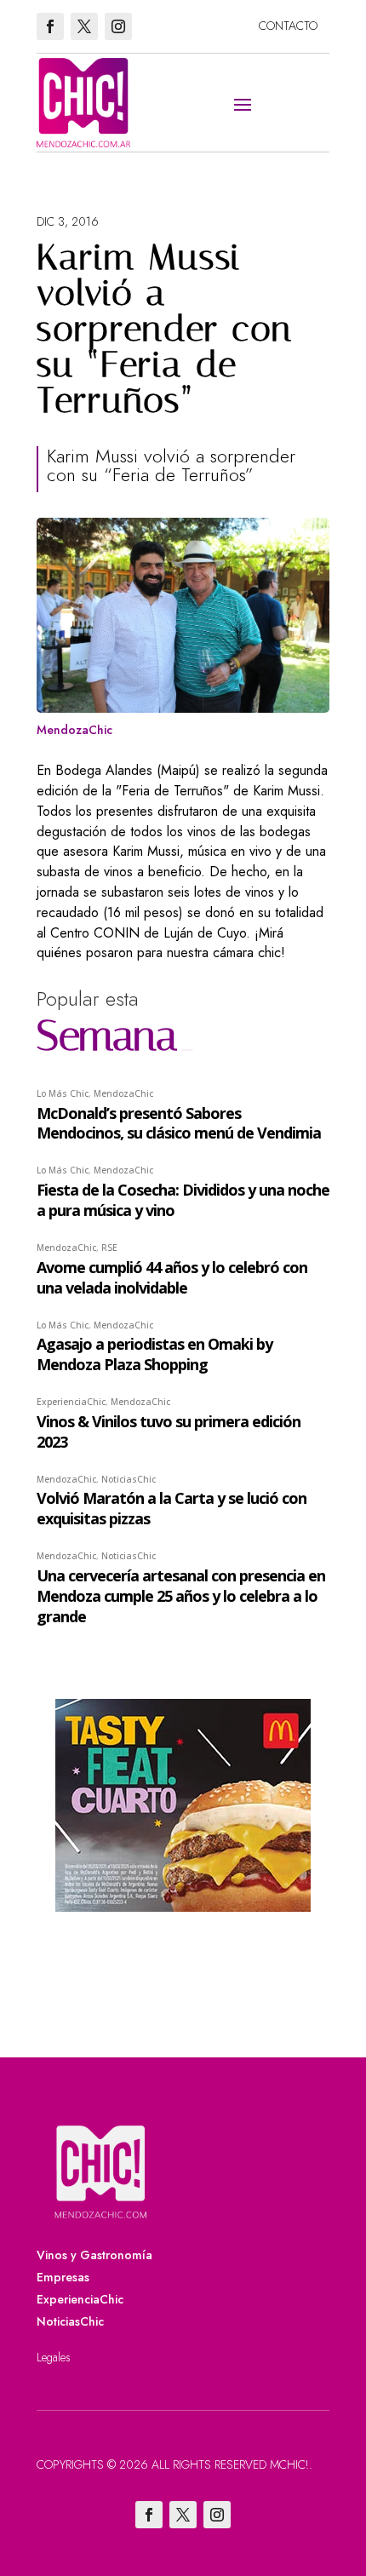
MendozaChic (74, 730)
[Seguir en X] (84, 26)
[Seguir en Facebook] (50, 26)
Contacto (288, 26)
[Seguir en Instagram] (118, 26)
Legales (54, 2357)
